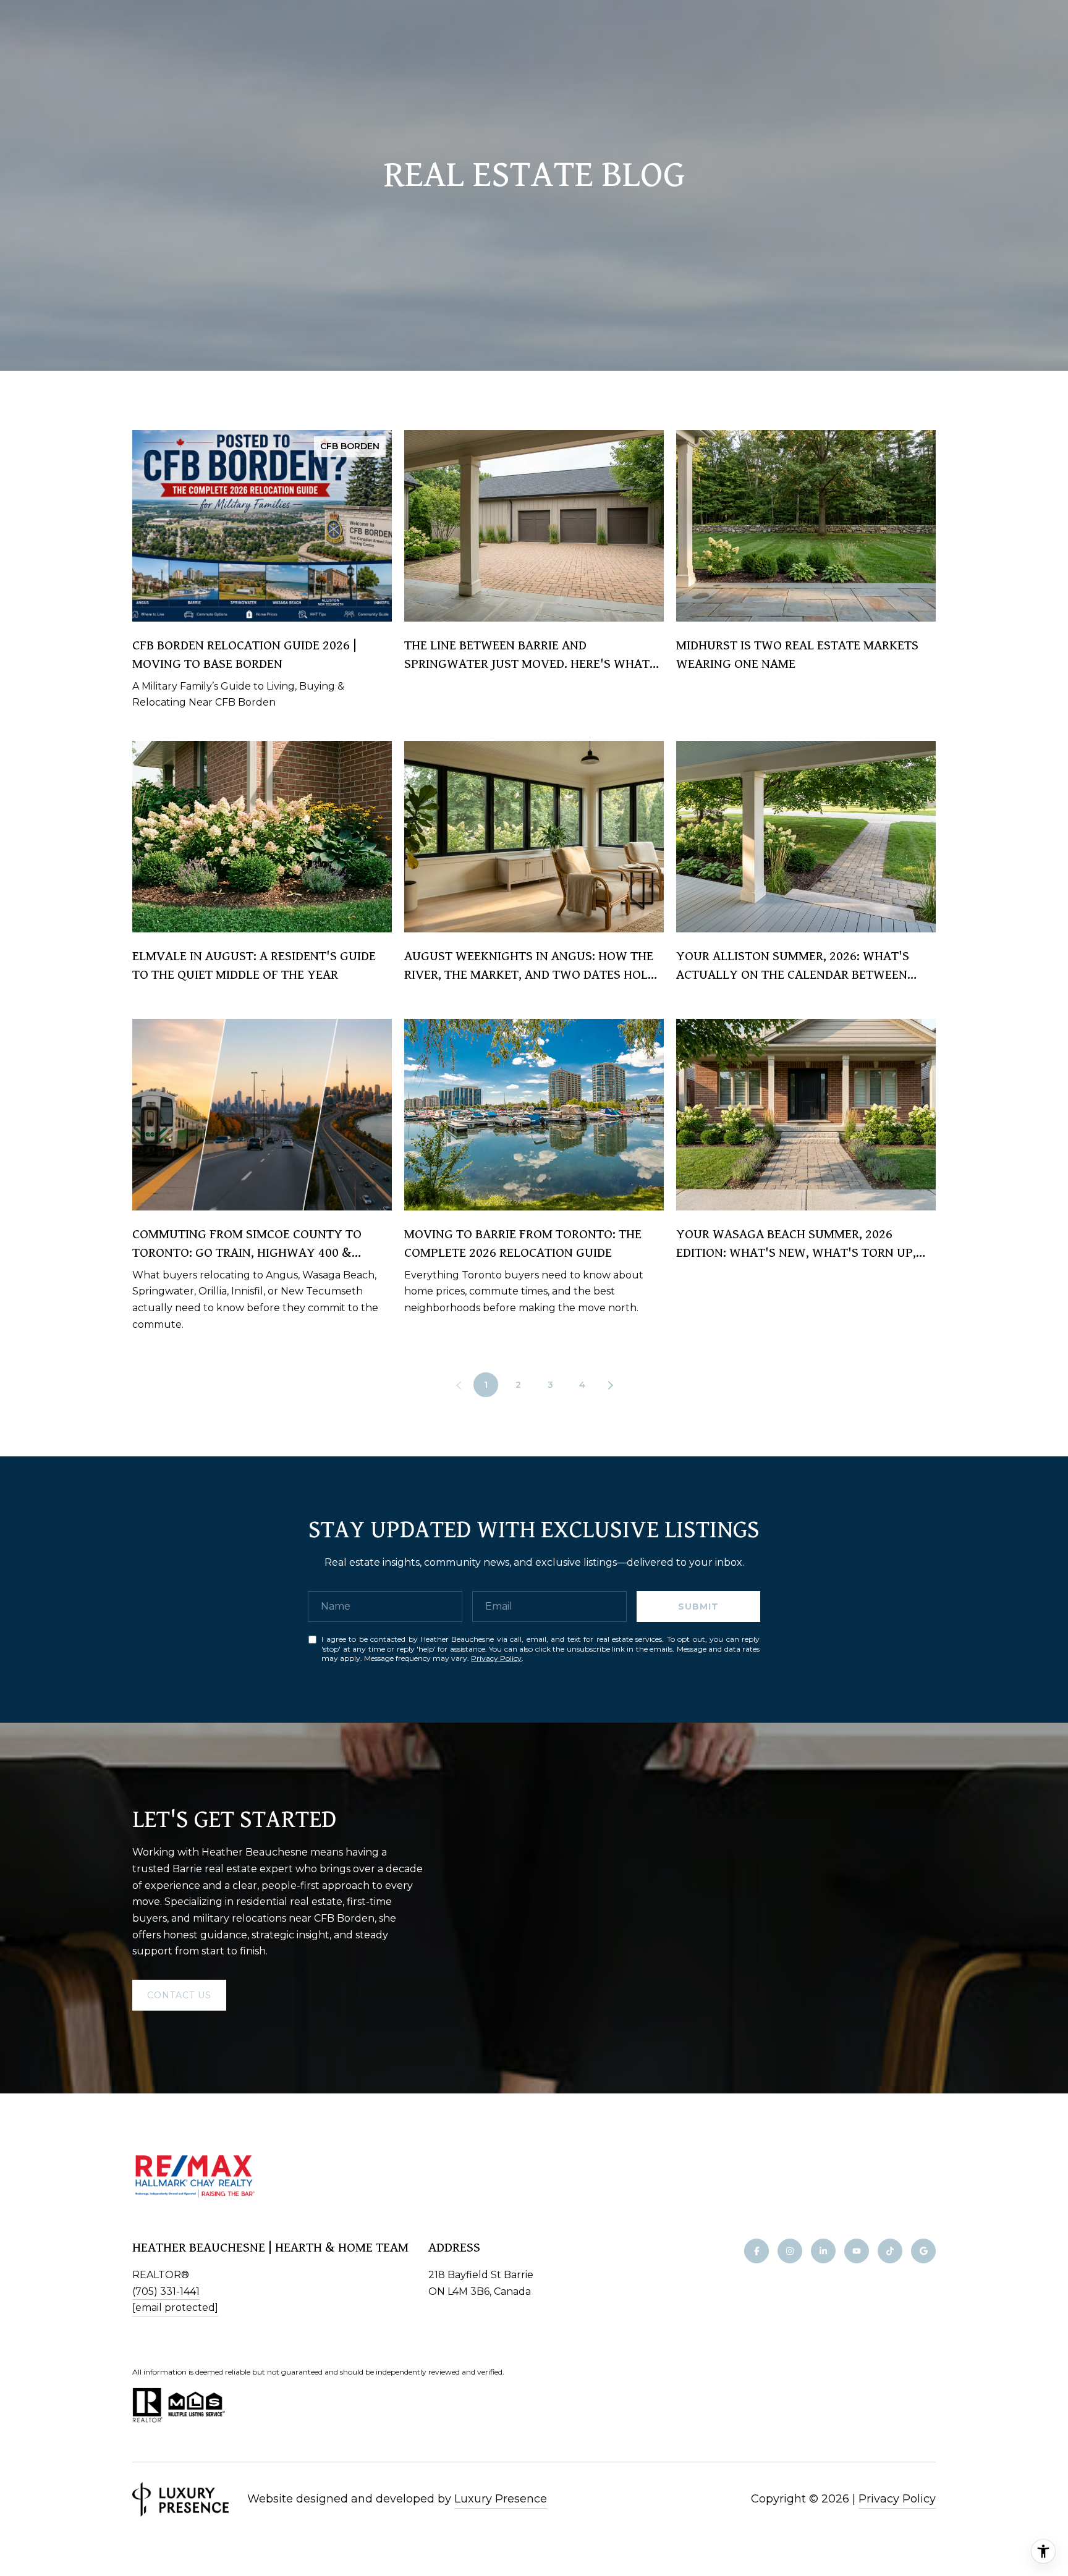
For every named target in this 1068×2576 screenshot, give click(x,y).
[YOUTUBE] (857, 2251)
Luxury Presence (501, 2499)
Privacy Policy (496, 1658)
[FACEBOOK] (756, 2251)
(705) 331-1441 (166, 2291)
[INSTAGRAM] (790, 2251)
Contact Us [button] (179, 1995)
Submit (698, 1607)
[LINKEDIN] (823, 2251)
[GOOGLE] (923, 2251)
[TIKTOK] (890, 2251)
